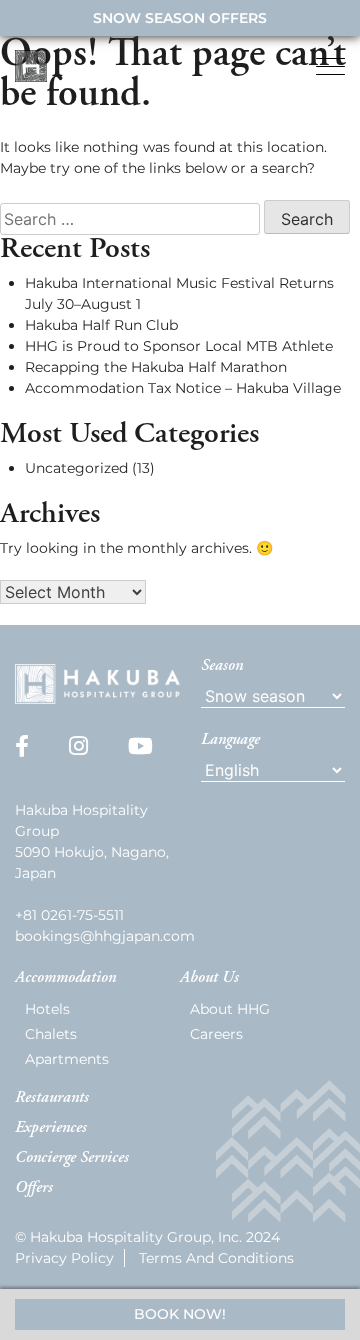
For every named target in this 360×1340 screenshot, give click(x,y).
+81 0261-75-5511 (69, 915)
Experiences (51, 1128)
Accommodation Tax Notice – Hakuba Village (183, 388)
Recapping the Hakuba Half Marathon (156, 367)
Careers (216, 1034)
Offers (34, 1188)
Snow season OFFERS (180, 18)
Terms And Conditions (216, 1258)
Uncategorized (76, 468)
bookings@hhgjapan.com (105, 936)
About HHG (230, 1009)
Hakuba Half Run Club (101, 325)
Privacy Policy (64, 1258)
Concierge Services (72, 1158)
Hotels (47, 1009)
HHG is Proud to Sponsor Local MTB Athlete (179, 346)
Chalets (51, 1034)
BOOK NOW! (180, 1314)
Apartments (67, 1059)
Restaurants (52, 1098)
